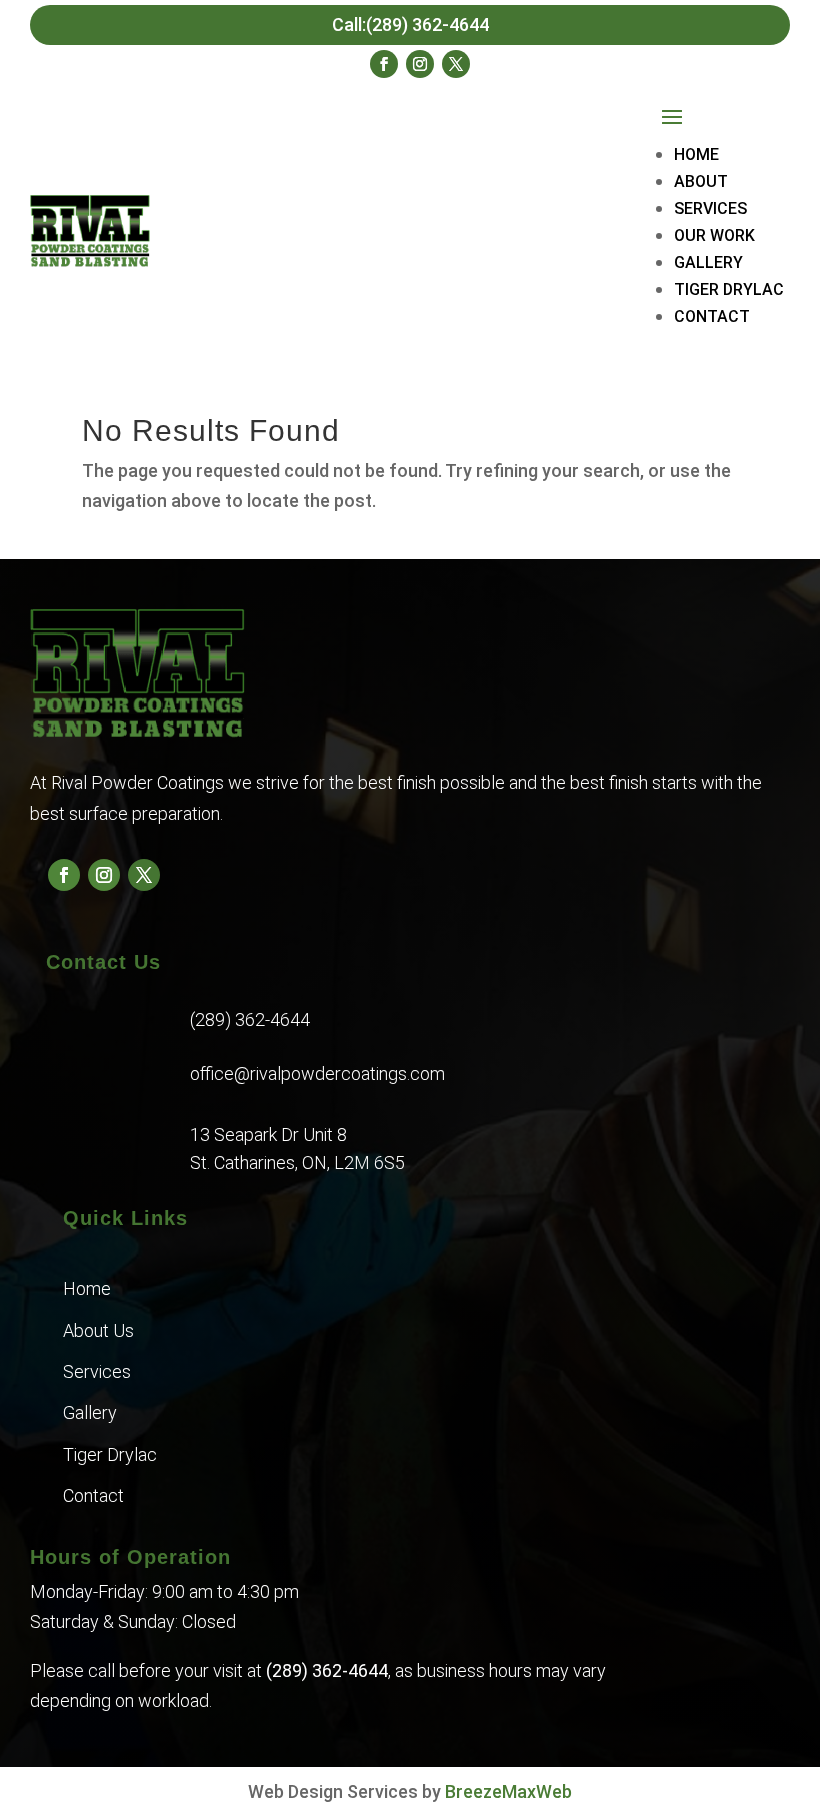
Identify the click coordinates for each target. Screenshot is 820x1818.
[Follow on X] (456, 64)
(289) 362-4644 (250, 1019)
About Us (98, 1330)
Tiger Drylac (729, 289)
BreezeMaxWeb (508, 1791)
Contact (712, 316)
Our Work (714, 235)
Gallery (708, 262)
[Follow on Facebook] (384, 64)
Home (696, 154)
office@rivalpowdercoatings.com (317, 1073)
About (701, 181)
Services (710, 208)
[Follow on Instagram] (420, 64)
